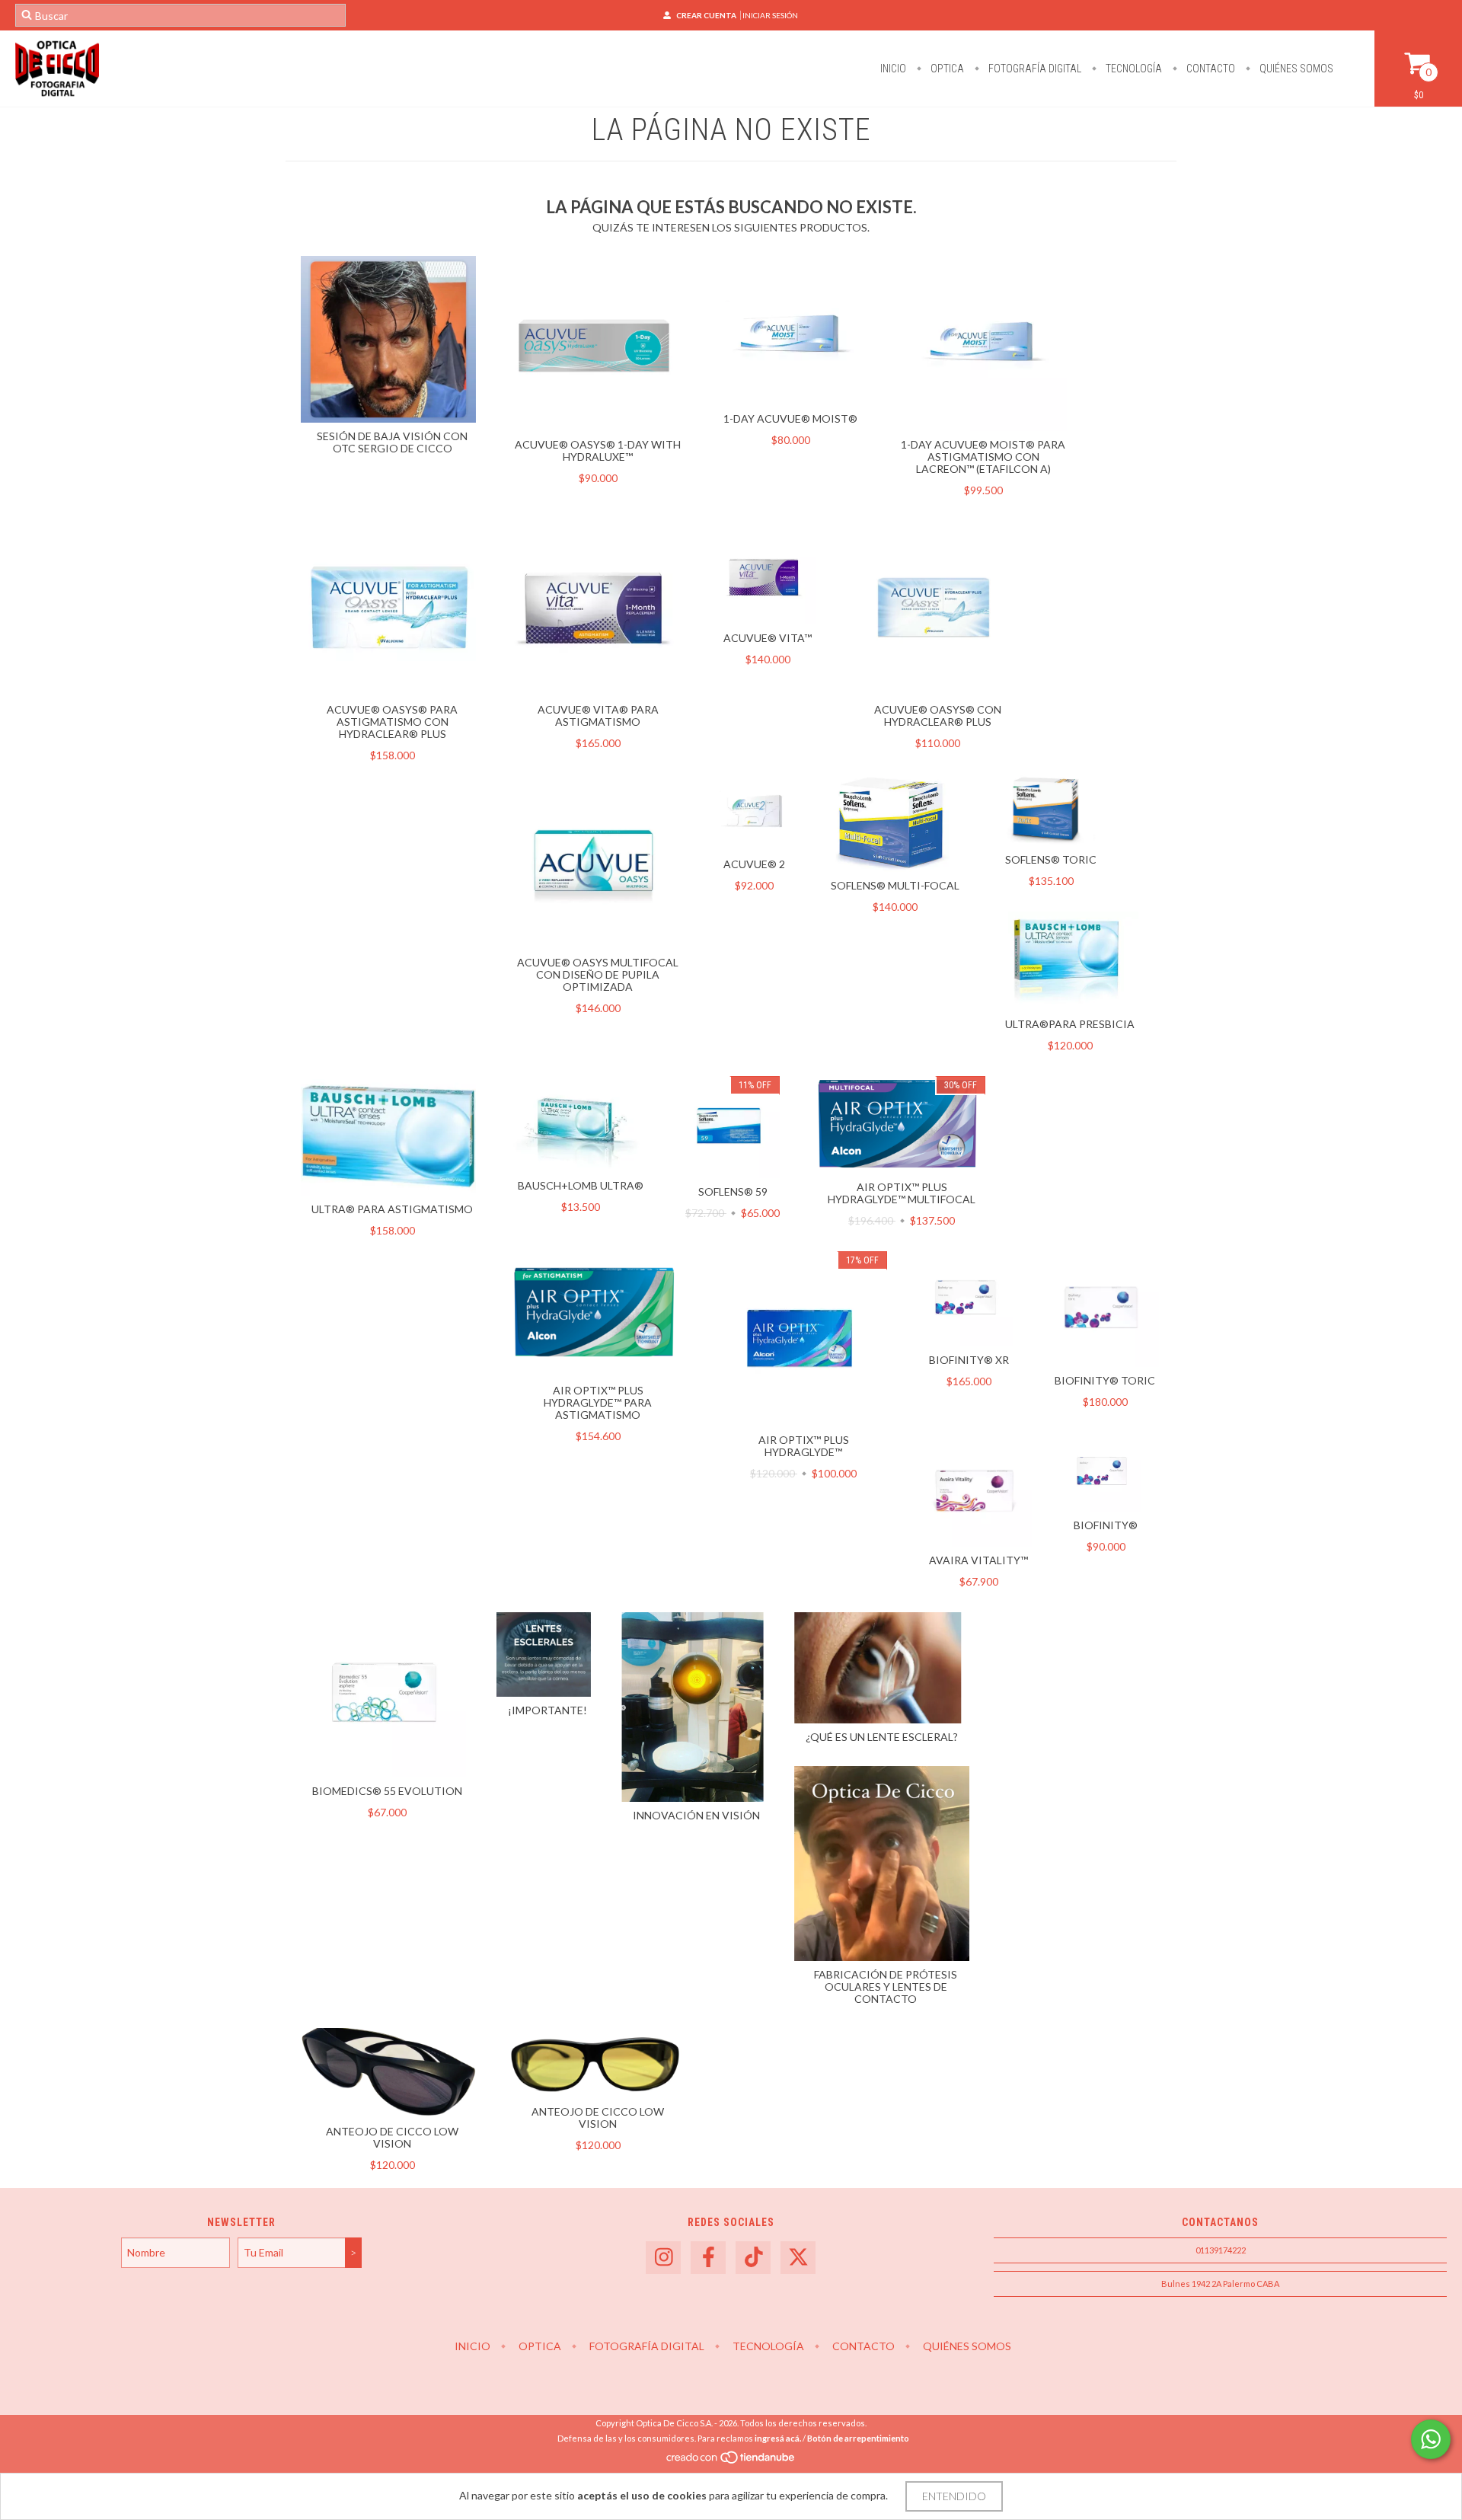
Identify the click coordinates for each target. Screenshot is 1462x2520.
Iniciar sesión (770, 15)
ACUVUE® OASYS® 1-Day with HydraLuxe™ (598, 450)
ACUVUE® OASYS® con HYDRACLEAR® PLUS (938, 715)
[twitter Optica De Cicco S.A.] (798, 2258)
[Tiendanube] (731, 2461)
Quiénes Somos (1295, 69)
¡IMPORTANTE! (547, 1710)
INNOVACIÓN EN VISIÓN (696, 1815)
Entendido (954, 2496)
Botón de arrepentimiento (858, 2438)
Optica (946, 69)
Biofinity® (1106, 1525)
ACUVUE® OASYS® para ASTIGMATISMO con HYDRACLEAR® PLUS (392, 722)
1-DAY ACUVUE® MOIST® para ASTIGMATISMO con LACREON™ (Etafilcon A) (983, 457)
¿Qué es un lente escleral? (882, 1737)
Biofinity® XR (969, 1360)
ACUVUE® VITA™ (768, 638)
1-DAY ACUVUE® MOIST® (790, 418)
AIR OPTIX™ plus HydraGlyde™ (804, 1446)
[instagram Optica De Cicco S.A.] (663, 2258)
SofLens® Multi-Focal (895, 885)
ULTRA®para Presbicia (1070, 1024)
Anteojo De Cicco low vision (392, 2137)
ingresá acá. (778, 2438)
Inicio (893, 69)
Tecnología (1133, 69)
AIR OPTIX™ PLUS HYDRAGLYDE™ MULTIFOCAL (902, 1193)
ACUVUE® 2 (754, 864)
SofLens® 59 (733, 1191)
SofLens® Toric (1051, 859)
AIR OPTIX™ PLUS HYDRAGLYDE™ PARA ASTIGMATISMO (598, 1402)
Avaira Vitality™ (978, 1560)
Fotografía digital (1034, 69)
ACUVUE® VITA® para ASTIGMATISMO (598, 715)
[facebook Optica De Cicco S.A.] (708, 2258)
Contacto (1210, 69)
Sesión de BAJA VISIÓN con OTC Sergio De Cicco (392, 442)
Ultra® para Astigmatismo (392, 1209)
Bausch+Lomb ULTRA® (581, 1185)
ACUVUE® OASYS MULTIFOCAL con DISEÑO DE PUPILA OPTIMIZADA (598, 974)
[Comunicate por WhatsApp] (1431, 2439)
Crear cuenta (706, 15)
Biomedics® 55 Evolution (387, 1791)
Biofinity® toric (1105, 1380)
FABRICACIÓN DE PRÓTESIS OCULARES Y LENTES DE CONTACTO (886, 1987)
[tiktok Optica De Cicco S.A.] (753, 2258)
